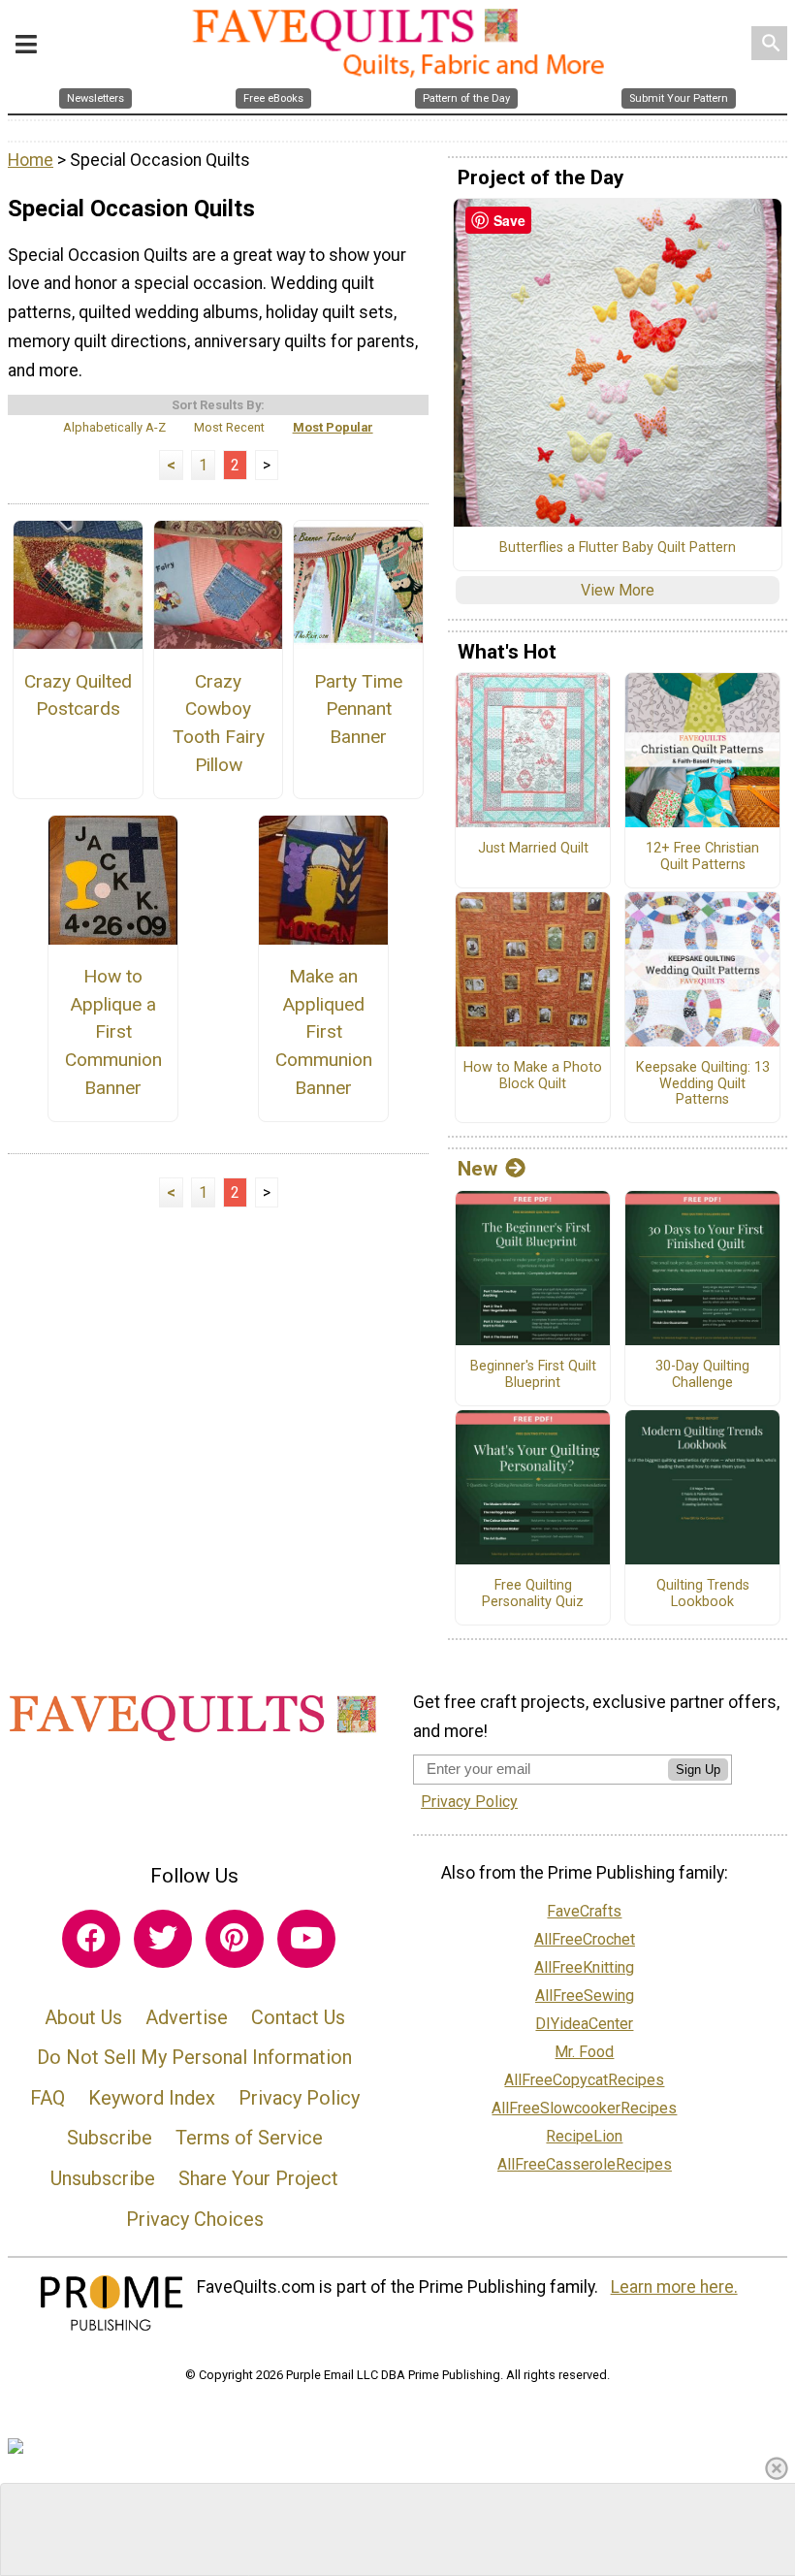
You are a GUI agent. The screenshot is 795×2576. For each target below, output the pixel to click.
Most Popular (333, 427)
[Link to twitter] (163, 1939)
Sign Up (698, 1770)
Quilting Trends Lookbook (703, 1594)
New (477, 1169)
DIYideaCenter (584, 2024)
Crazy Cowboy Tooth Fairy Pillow (219, 723)
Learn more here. (674, 2287)
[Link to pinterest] (235, 1939)
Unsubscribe (103, 2178)
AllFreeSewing (585, 1996)
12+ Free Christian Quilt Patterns (702, 857)
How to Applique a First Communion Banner (113, 1032)
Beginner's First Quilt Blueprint (533, 1375)
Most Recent (229, 427)
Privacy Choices (195, 2219)
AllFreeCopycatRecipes (584, 2080)
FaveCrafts (584, 1911)
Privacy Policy (299, 2098)
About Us (83, 2017)
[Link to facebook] (91, 1939)
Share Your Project (258, 2178)
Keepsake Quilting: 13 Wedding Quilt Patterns (703, 1084)
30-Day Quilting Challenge (702, 1375)
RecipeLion (584, 2136)
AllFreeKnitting (584, 1967)
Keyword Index (152, 2098)
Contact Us (298, 2017)
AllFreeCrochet (585, 1939)
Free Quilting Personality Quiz (533, 1594)
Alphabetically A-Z (114, 427)
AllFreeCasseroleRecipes (585, 2164)
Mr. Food (584, 2052)
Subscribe (110, 2138)
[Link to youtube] (306, 1939)
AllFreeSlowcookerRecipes (584, 2108)
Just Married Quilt (533, 849)
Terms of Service (249, 2138)
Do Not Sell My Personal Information (194, 2057)
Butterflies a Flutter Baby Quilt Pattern (618, 548)
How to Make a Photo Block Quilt (533, 1076)
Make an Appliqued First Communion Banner (324, 1032)
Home (31, 160)
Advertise (187, 2017)
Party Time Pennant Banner (358, 709)
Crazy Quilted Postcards (78, 695)
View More (618, 590)
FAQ (48, 2098)
